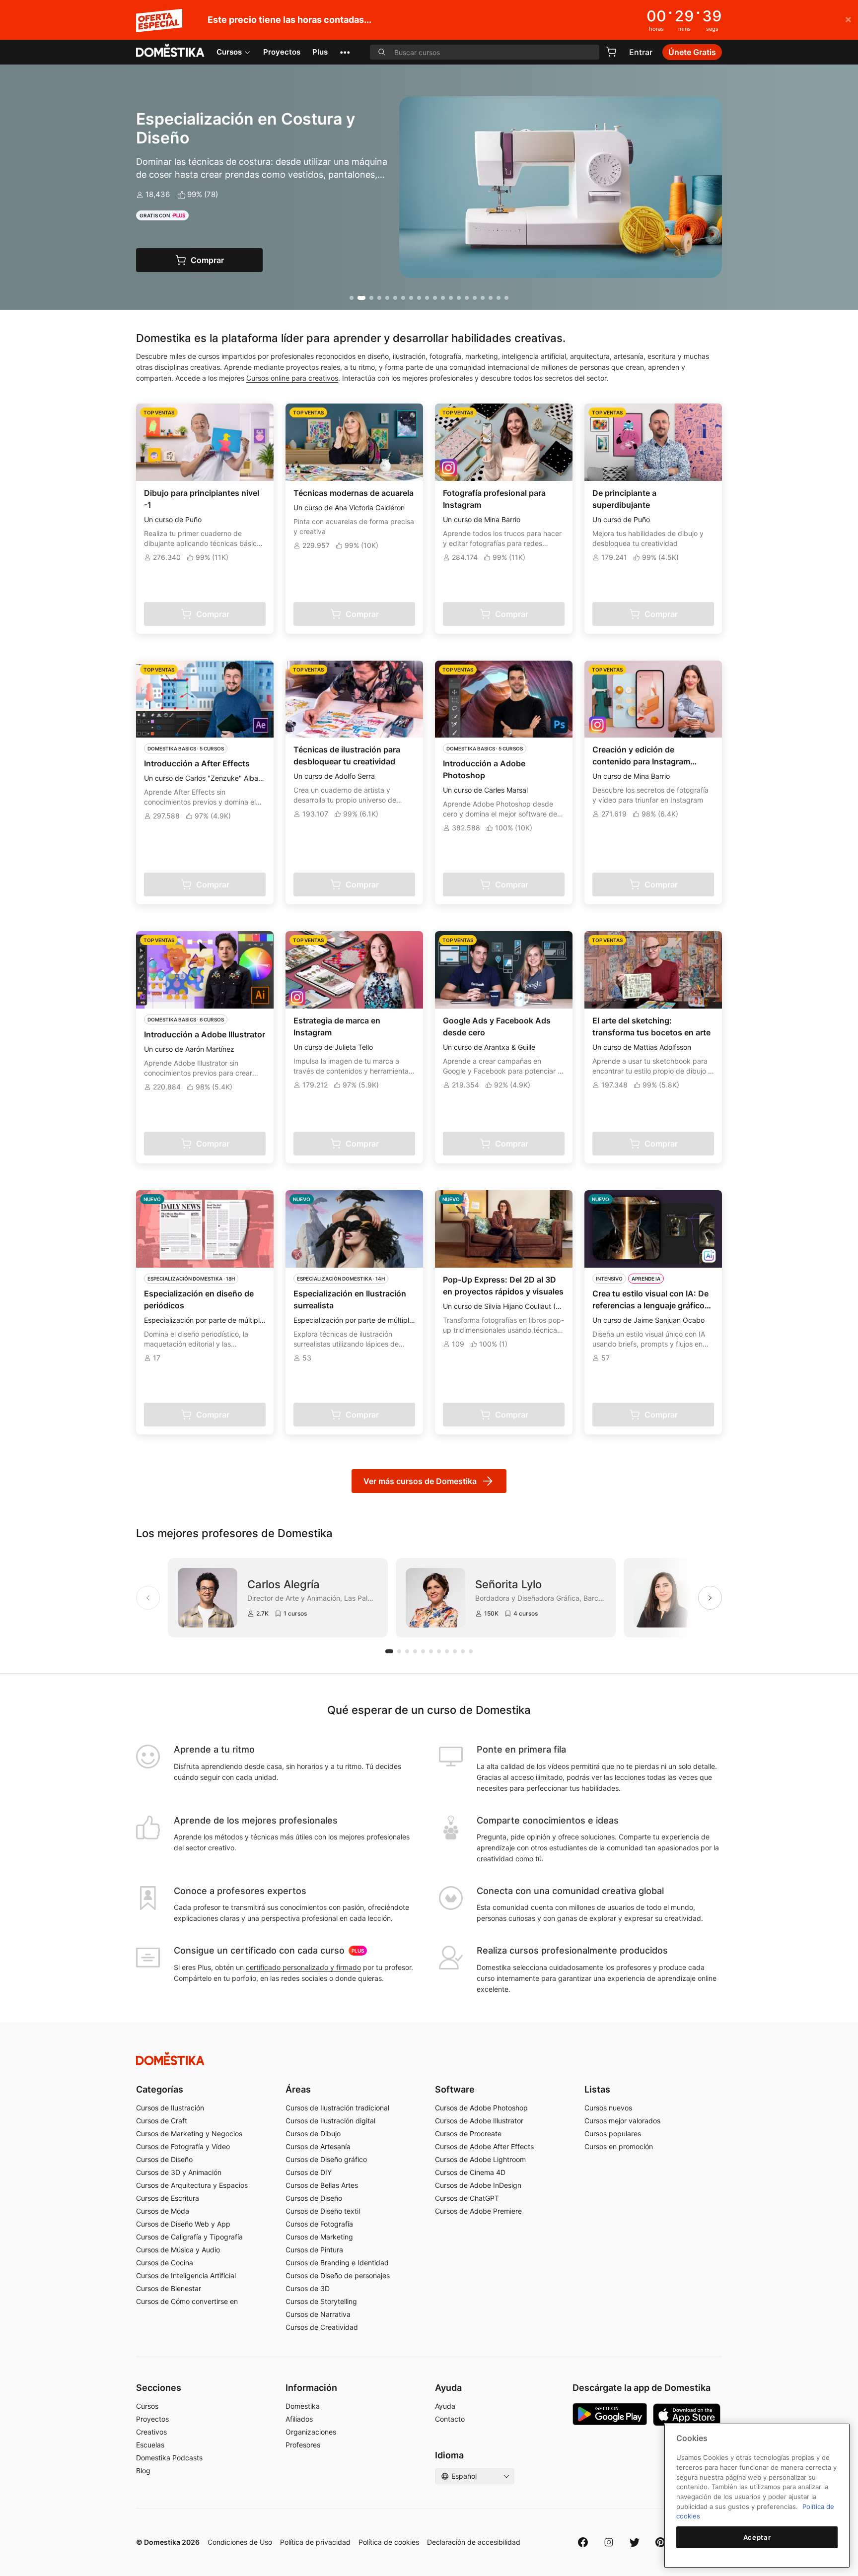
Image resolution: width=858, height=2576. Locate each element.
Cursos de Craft (162, 2121)
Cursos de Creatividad (322, 2327)
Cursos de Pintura (314, 2250)
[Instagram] (609, 2542)
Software (455, 2089)
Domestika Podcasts (169, 2458)
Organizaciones (311, 2432)
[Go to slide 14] (459, 298)
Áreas (298, 2089)
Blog (143, 2471)
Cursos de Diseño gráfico (326, 2159)
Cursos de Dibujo (313, 2134)
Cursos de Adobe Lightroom (480, 2159)
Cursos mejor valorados (622, 2121)
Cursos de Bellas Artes (322, 2185)
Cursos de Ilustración (170, 2108)
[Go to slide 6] (395, 298)
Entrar (641, 52)
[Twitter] (635, 2542)
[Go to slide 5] (387, 298)
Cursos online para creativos (292, 378)
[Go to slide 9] (419, 298)
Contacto (450, 2419)
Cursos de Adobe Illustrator (479, 2121)
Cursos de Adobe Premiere (478, 2211)
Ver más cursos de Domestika (420, 1481)
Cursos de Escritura (168, 2198)
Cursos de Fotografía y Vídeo (183, 2146)
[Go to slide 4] (379, 298)
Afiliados (299, 2419)
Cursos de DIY (309, 2172)
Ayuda (445, 2406)
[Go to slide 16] (475, 298)
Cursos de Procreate (468, 2134)
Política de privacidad (315, 2542)
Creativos (151, 2432)
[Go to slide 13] (451, 298)
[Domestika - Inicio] (170, 51)
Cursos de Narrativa (318, 2314)
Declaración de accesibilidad (474, 2542)
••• (345, 52)
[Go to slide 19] (499, 298)
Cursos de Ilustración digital (330, 2121)
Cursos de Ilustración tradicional (337, 2108)
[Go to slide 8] (411, 298)
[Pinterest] (660, 2542)
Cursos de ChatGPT (467, 2198)
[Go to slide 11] (435, 298)
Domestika (303, 2406)
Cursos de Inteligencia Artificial (186, 2275)
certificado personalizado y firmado (303, 1967)
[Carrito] (611, 52)
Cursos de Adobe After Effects (484, 2146)
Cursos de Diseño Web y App (183, 2224)
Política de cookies (389, 2542)
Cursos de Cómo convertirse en (187, 2301)
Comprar (220, 260)
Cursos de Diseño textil (323, 2211)
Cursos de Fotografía (319, 2224)
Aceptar (757, 2537)
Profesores (303, 2445)
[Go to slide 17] (483, 298)
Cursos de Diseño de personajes (338, 2275)
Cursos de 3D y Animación (179, 2172)
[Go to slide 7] (403, 298)
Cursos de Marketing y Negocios (189, 2134)
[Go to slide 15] (467, 298)
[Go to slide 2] (361, 298)
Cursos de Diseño (164, 2159)
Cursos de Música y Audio (178, 2250)
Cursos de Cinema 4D (470, 2172)
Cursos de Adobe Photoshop (481, 2108)
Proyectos (282, 52)
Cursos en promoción (619, 2146)
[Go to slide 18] (491, 298)
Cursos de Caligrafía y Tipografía (189, 2237)
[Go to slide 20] (506, 298)
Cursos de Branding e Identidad (337, 2263)
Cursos (229, 52)
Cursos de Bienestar (169, 2288)
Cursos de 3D (308, 2288)
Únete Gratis (692, 52)
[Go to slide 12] (443, 298)
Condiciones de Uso (240, 2542)
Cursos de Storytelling (321, 2301)
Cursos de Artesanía (318, 2146)
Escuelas (150, 2445)
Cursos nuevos (608, 2108)
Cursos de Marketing (319, 2237)
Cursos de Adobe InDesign (478, 2185)
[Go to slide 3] (371, 298)
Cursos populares (613, 2134)
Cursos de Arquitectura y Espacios (192, 2185)
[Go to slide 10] (427, 298)
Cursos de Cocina (165, 2263)
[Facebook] (583, 2542)
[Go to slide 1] (352, 298)
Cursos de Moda (163, 2211)
